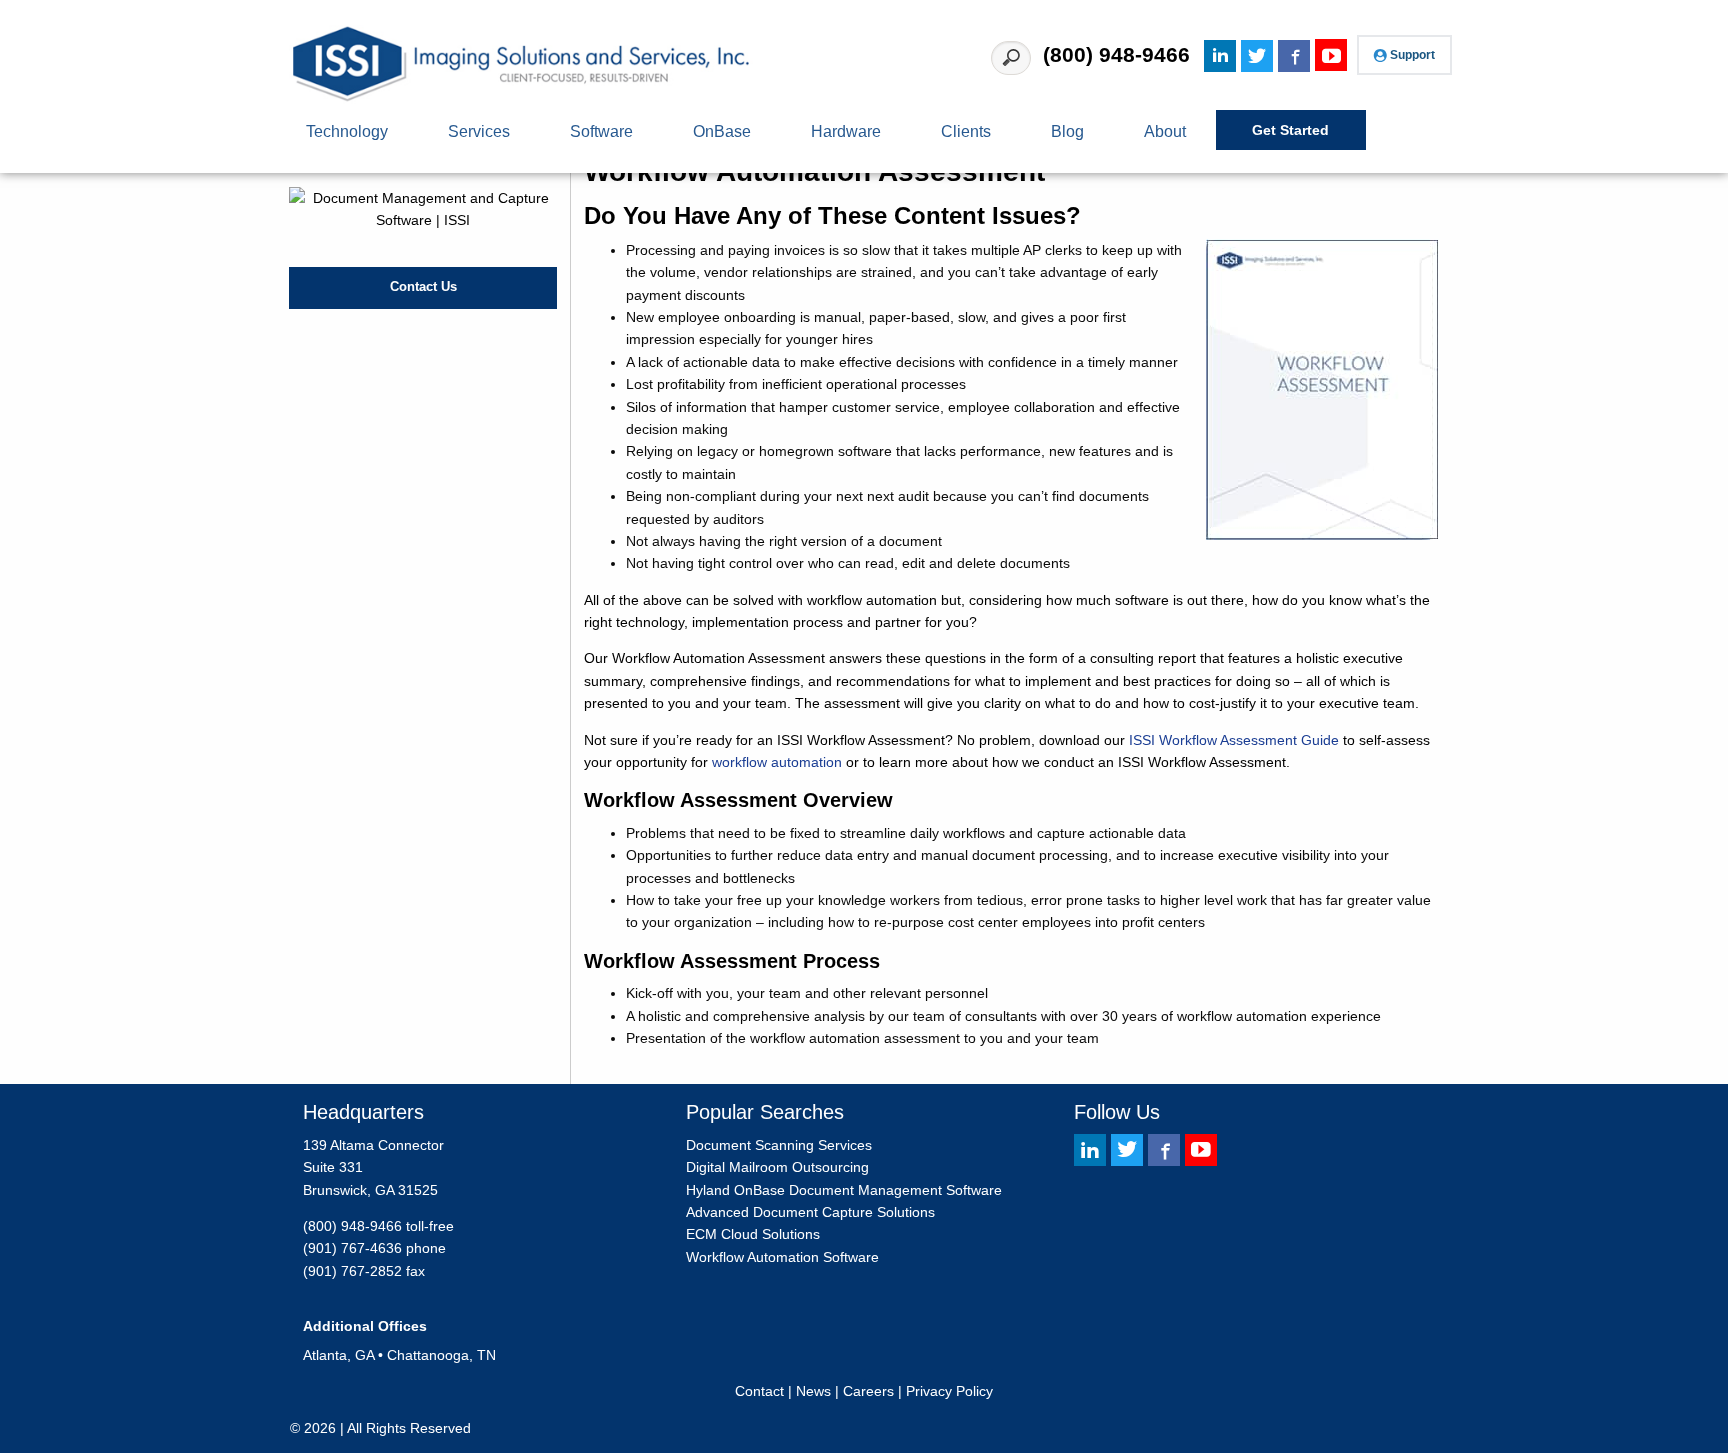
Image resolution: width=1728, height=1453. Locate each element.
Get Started (1290, 130)
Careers (868, 1391)
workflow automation (777, 762)
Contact (759, 1391)
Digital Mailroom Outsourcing (777, 1167)
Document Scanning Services (779, 1145)
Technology (347, 131)
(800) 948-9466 (1116, 54)
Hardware (846, 131)
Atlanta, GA (338, 1355)
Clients (966, 131)
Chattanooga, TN (441, 1355)
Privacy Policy (949, 1391)
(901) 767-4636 (352, 1248)
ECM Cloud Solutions (753, 1234)
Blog (1067, 131)
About (1165, 131)
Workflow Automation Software (782, 1257)
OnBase (722, 131)
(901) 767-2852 (352, 1271)
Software (601, 131)
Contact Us (423, 287)
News (813, 1391)
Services (479, 131)
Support (1412, 55)
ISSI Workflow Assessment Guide (1234, 740)
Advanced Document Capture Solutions (810, 1212)
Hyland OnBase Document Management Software (844, 1190)
